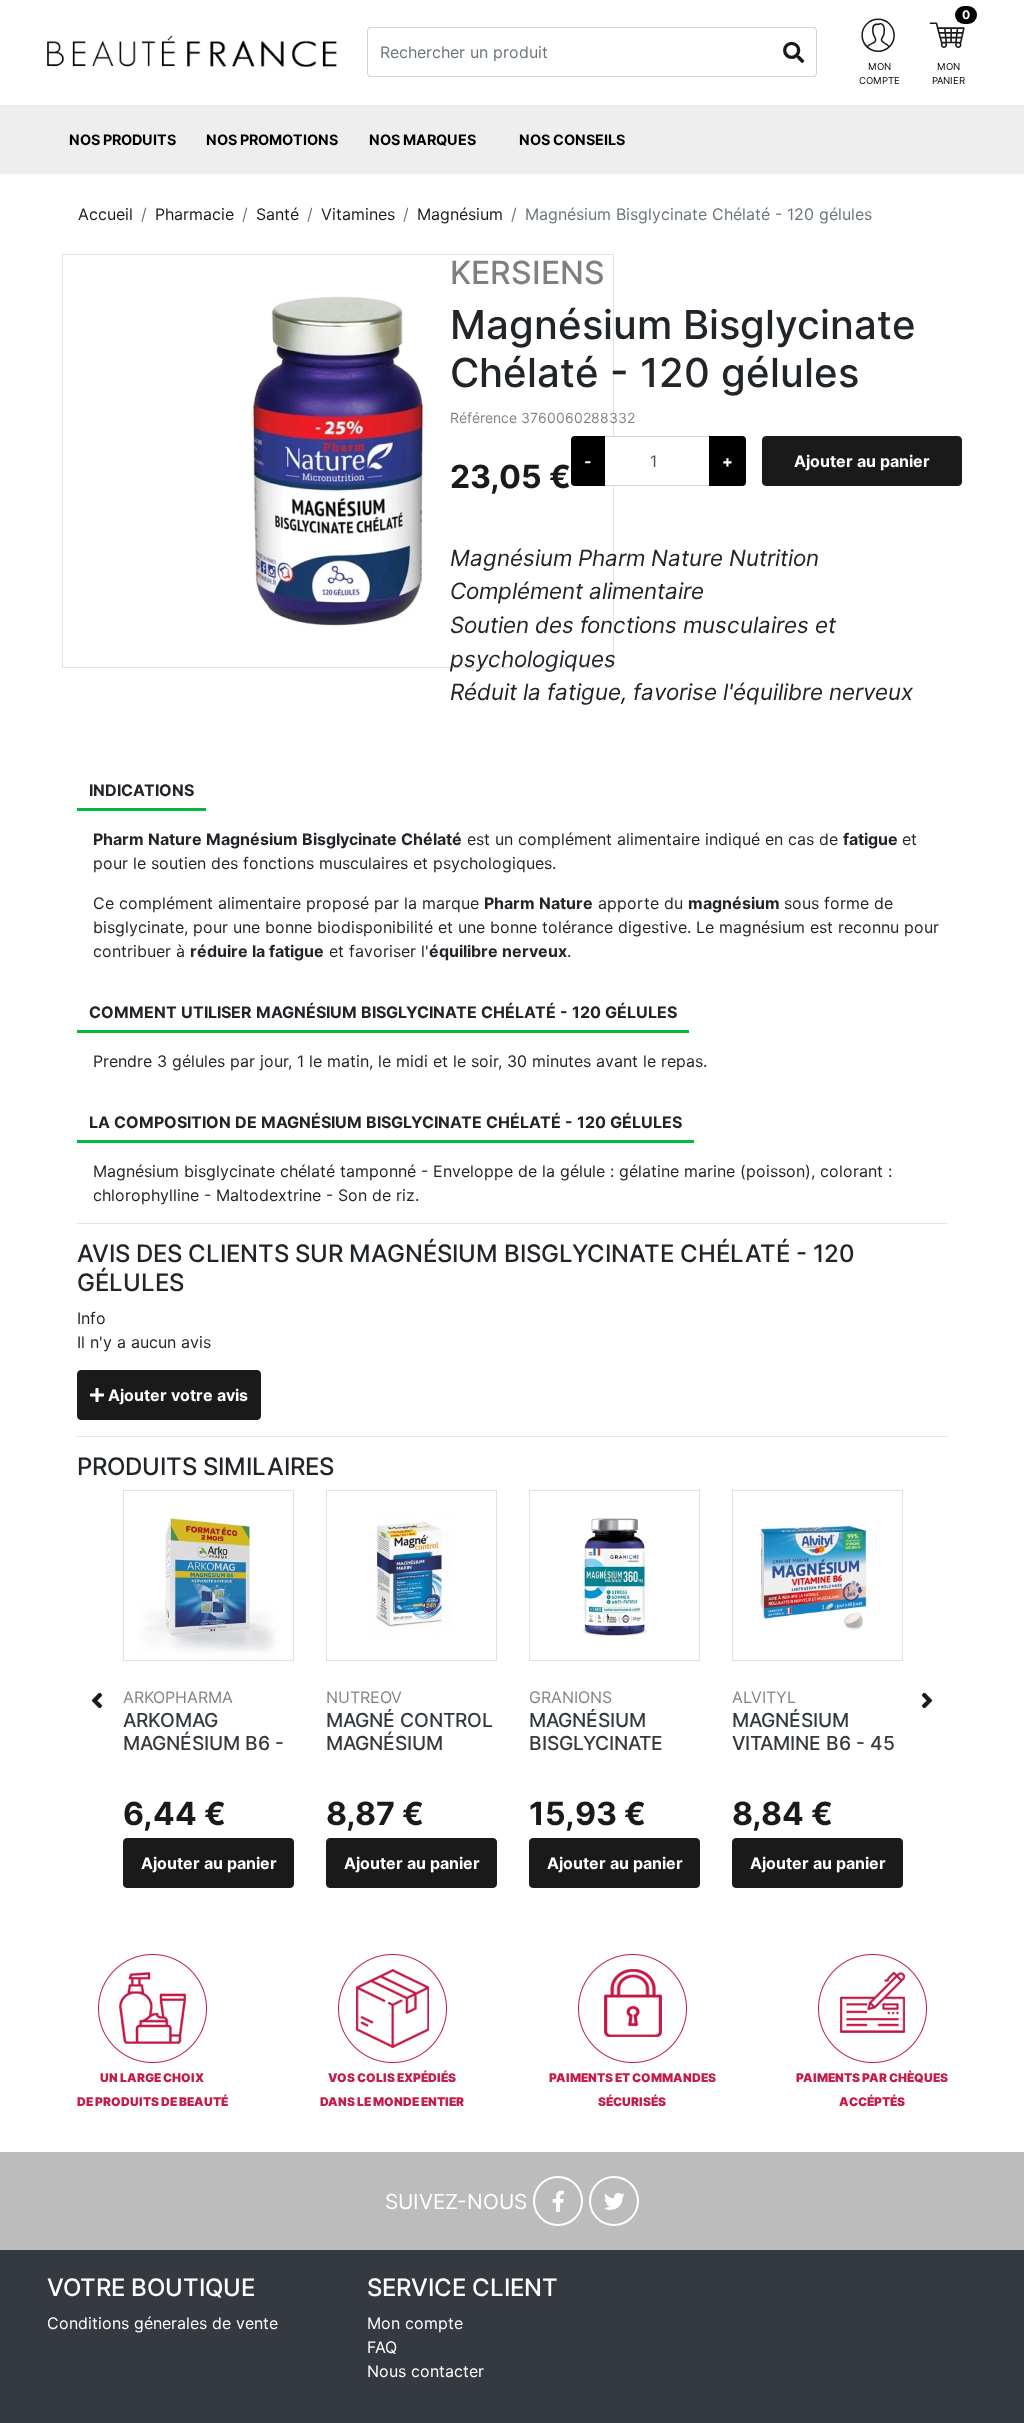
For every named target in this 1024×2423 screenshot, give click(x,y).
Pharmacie (194, 214)
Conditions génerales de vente (162, 2323)
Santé (277, 214)
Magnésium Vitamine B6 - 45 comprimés (813, 1743)
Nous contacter (425, 2371)
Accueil (105, 214)
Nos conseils (572, 139)
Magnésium (460, 214)
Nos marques (422, 139)
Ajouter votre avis (176, 1395)
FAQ (382, 2347)
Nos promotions (272, 139)
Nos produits (122, 139)
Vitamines (358, 214)
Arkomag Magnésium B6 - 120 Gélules (203, 1743)
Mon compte (415, 2323)
